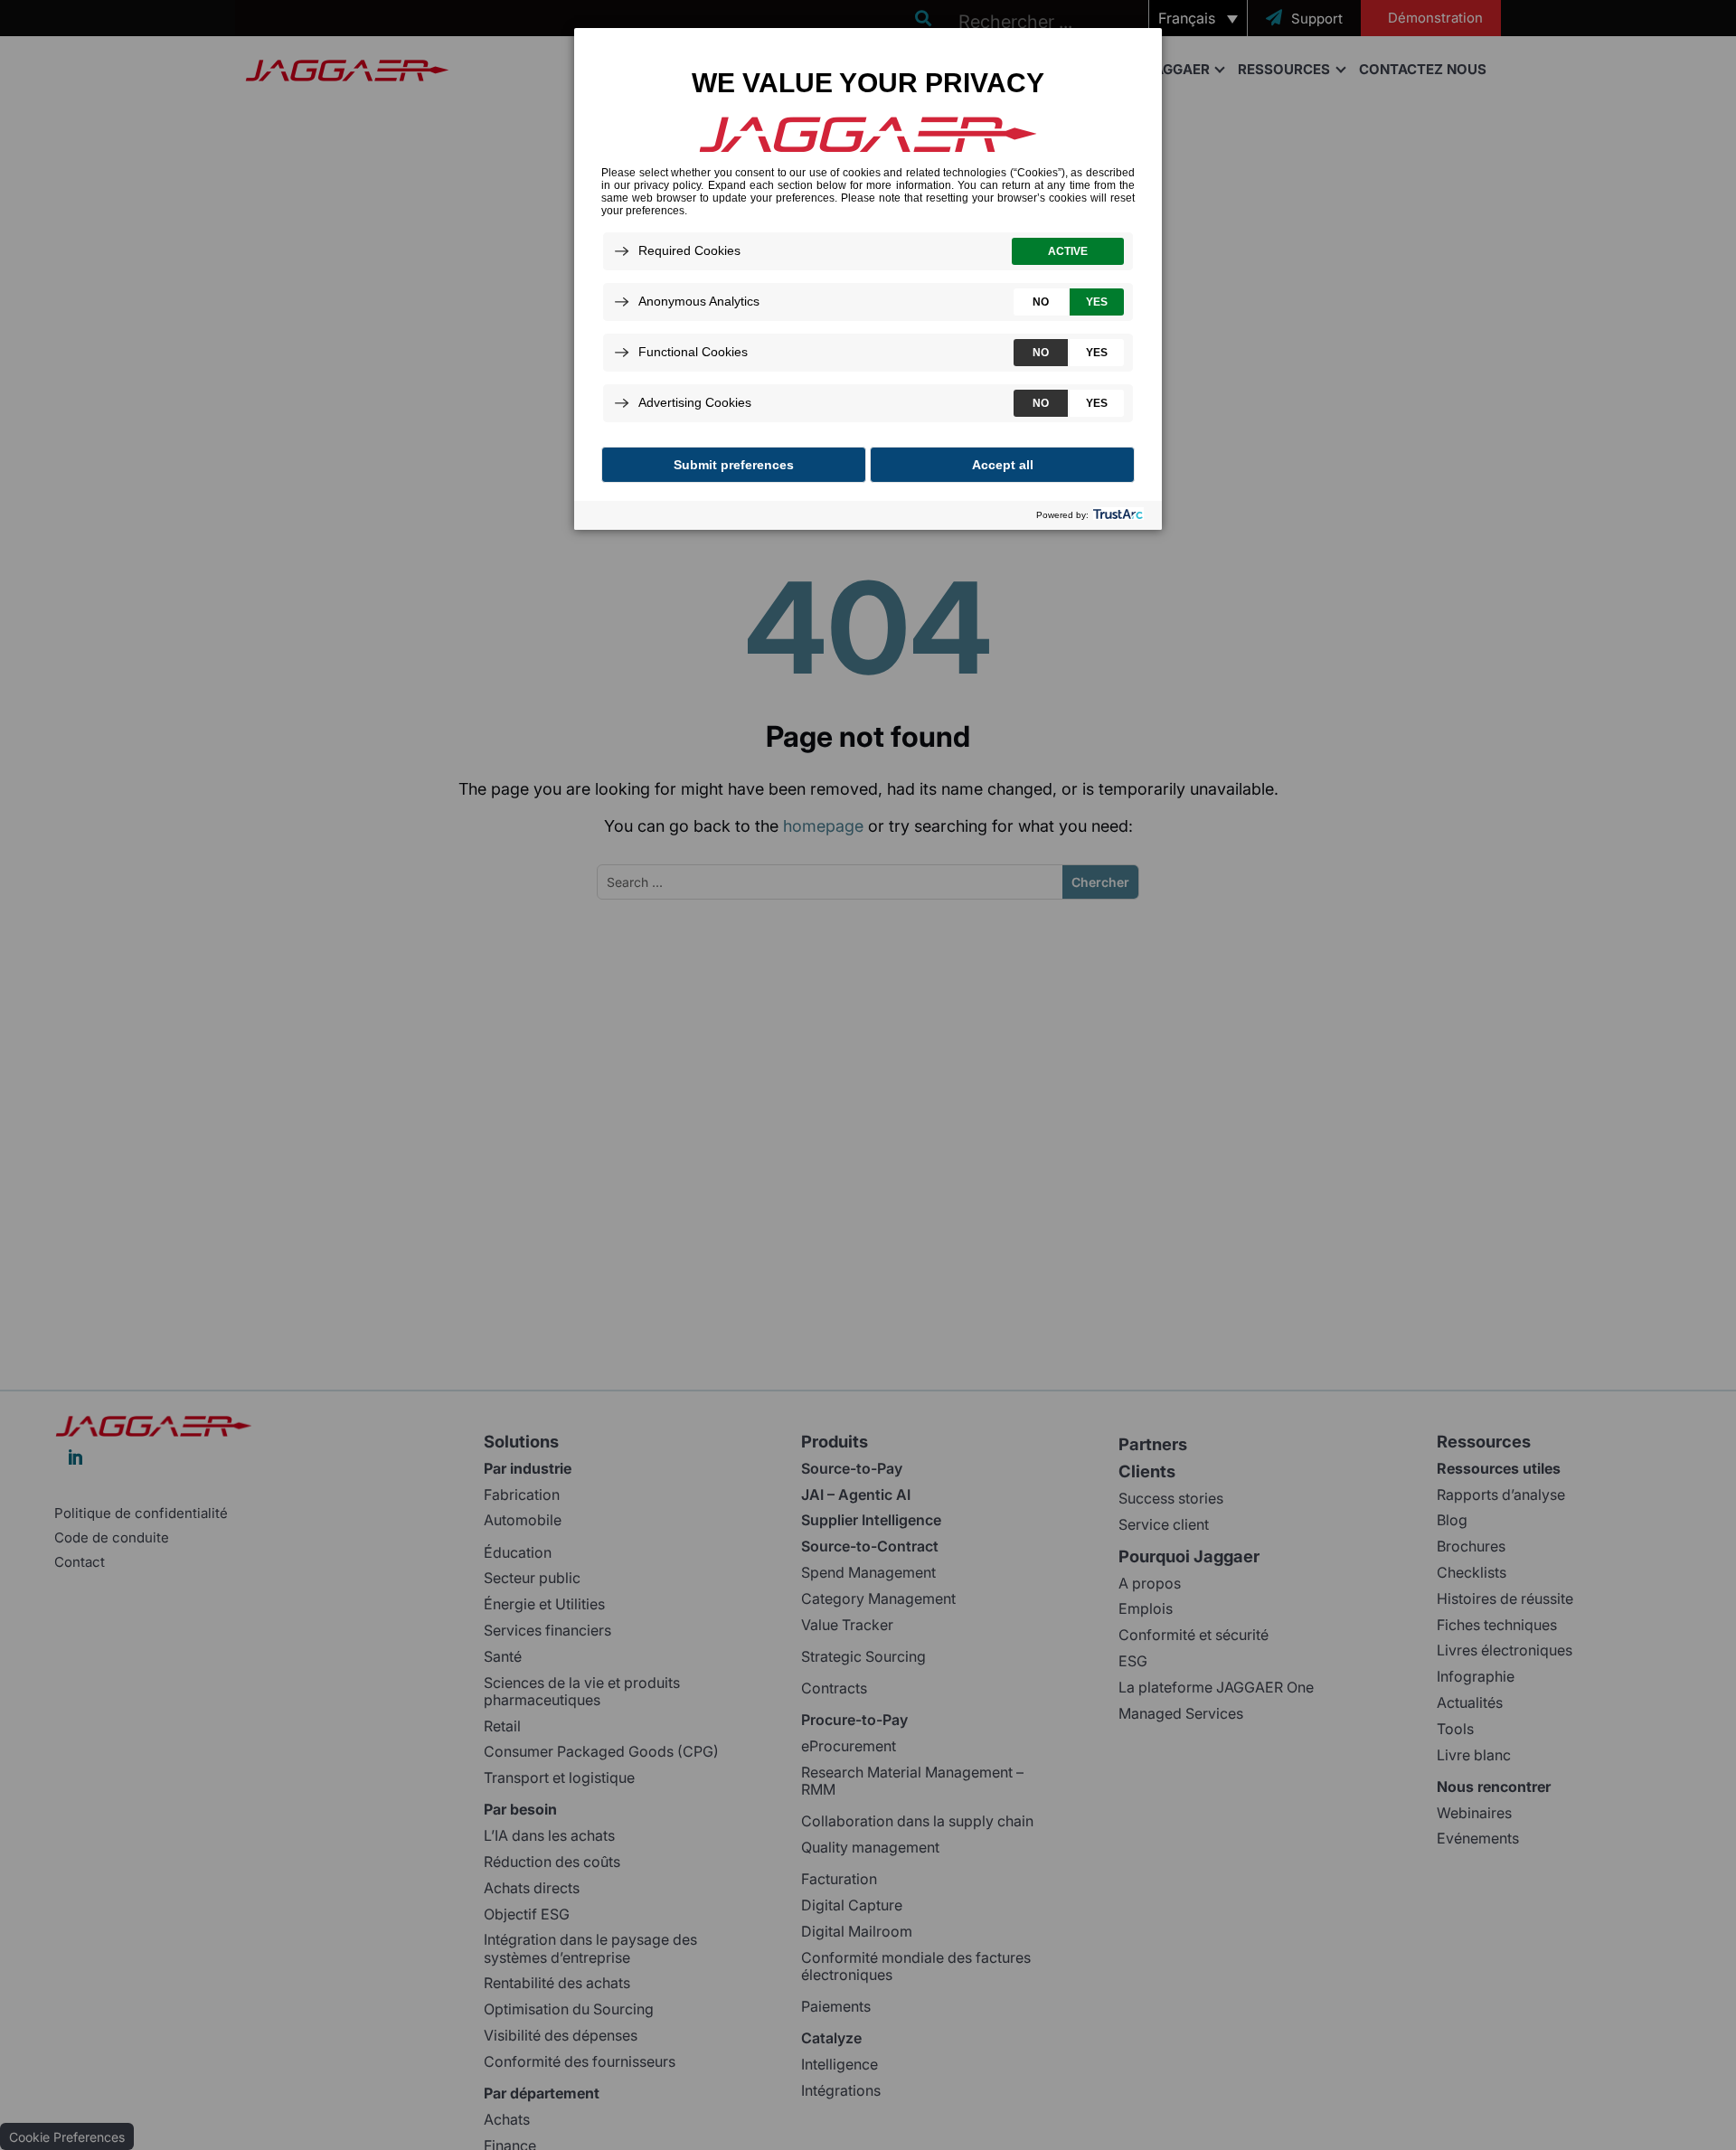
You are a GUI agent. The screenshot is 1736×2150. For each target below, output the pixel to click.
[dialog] (868, 278)
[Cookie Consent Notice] (868, 279)
